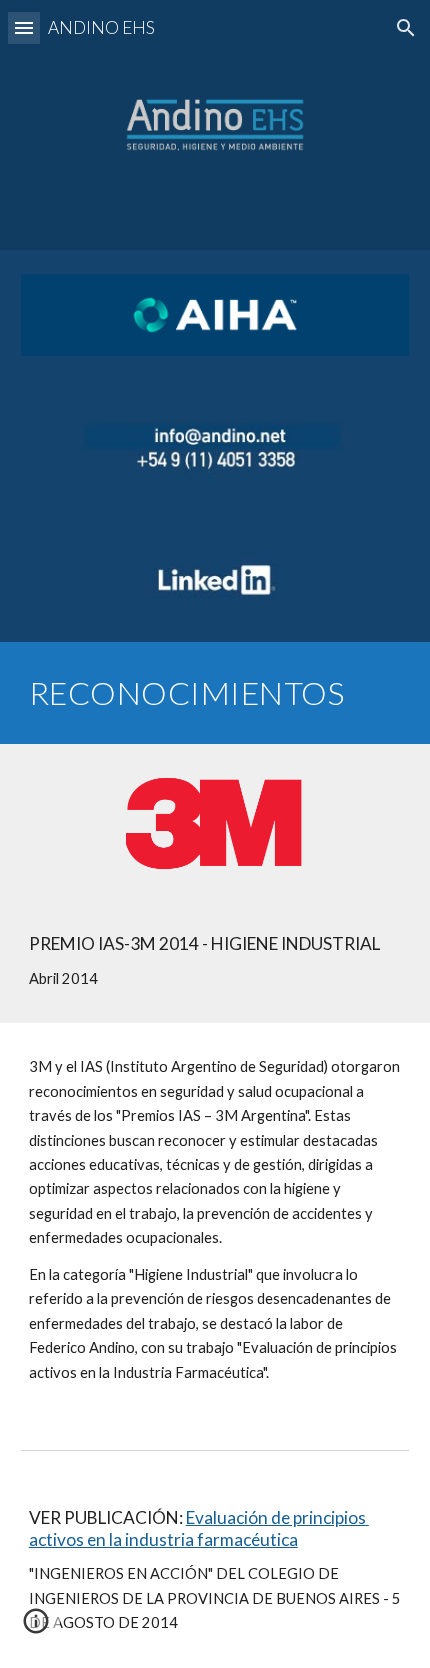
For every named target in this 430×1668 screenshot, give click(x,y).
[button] (24, 27)
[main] (215, 693)
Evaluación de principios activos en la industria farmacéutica (199, 1528)
